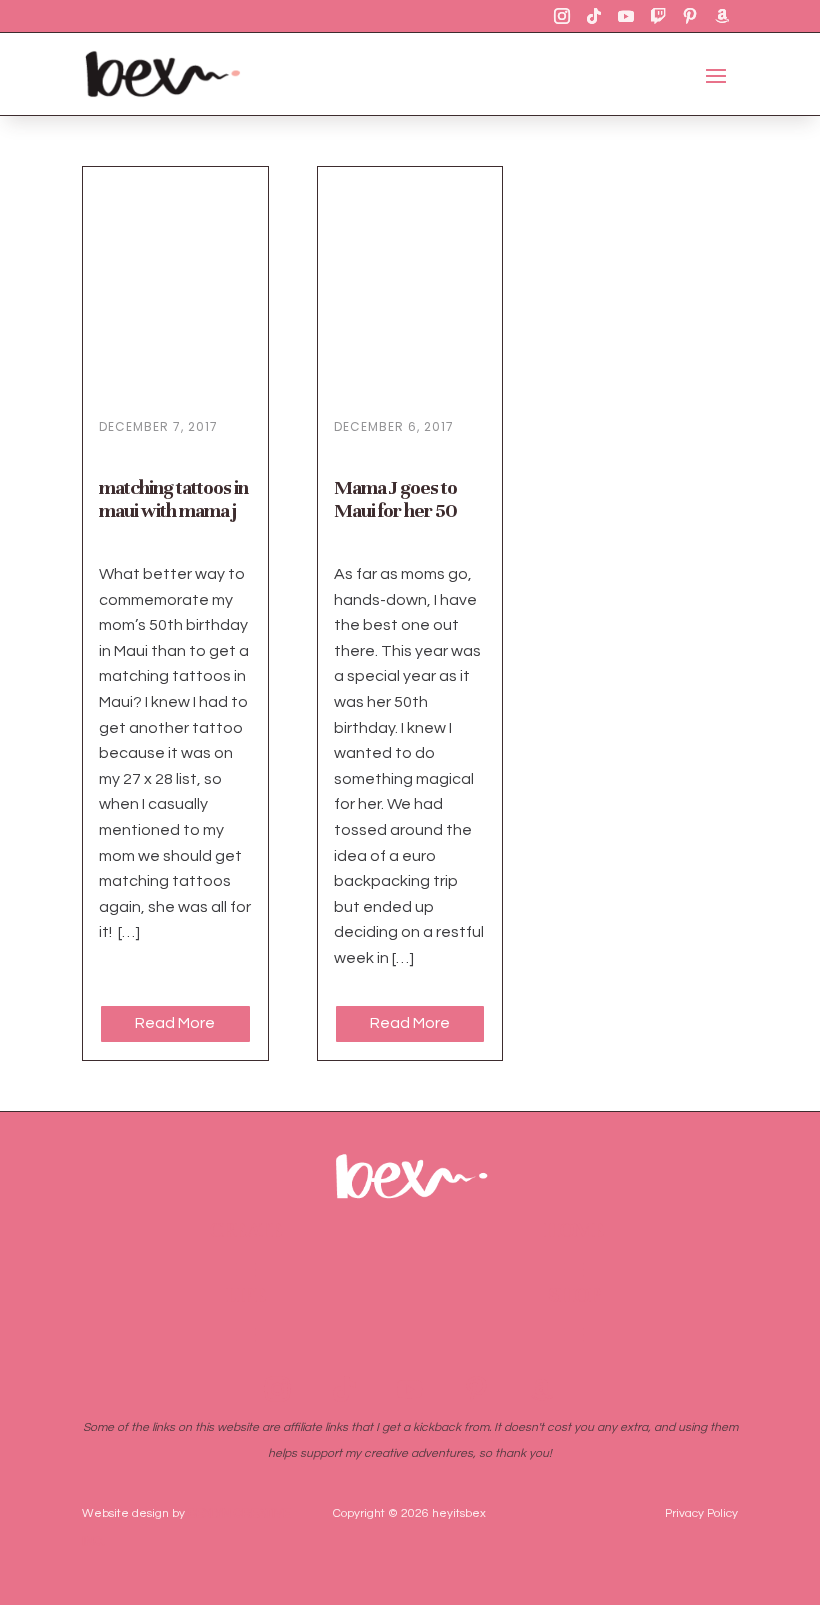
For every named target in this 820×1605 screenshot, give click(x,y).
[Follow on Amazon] (722, 16)
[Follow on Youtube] (626, 16)
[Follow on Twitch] (658, 16)
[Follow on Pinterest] (690, 16)
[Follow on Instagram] (562, 16)
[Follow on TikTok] (594, 16)
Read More (175, 1023)
